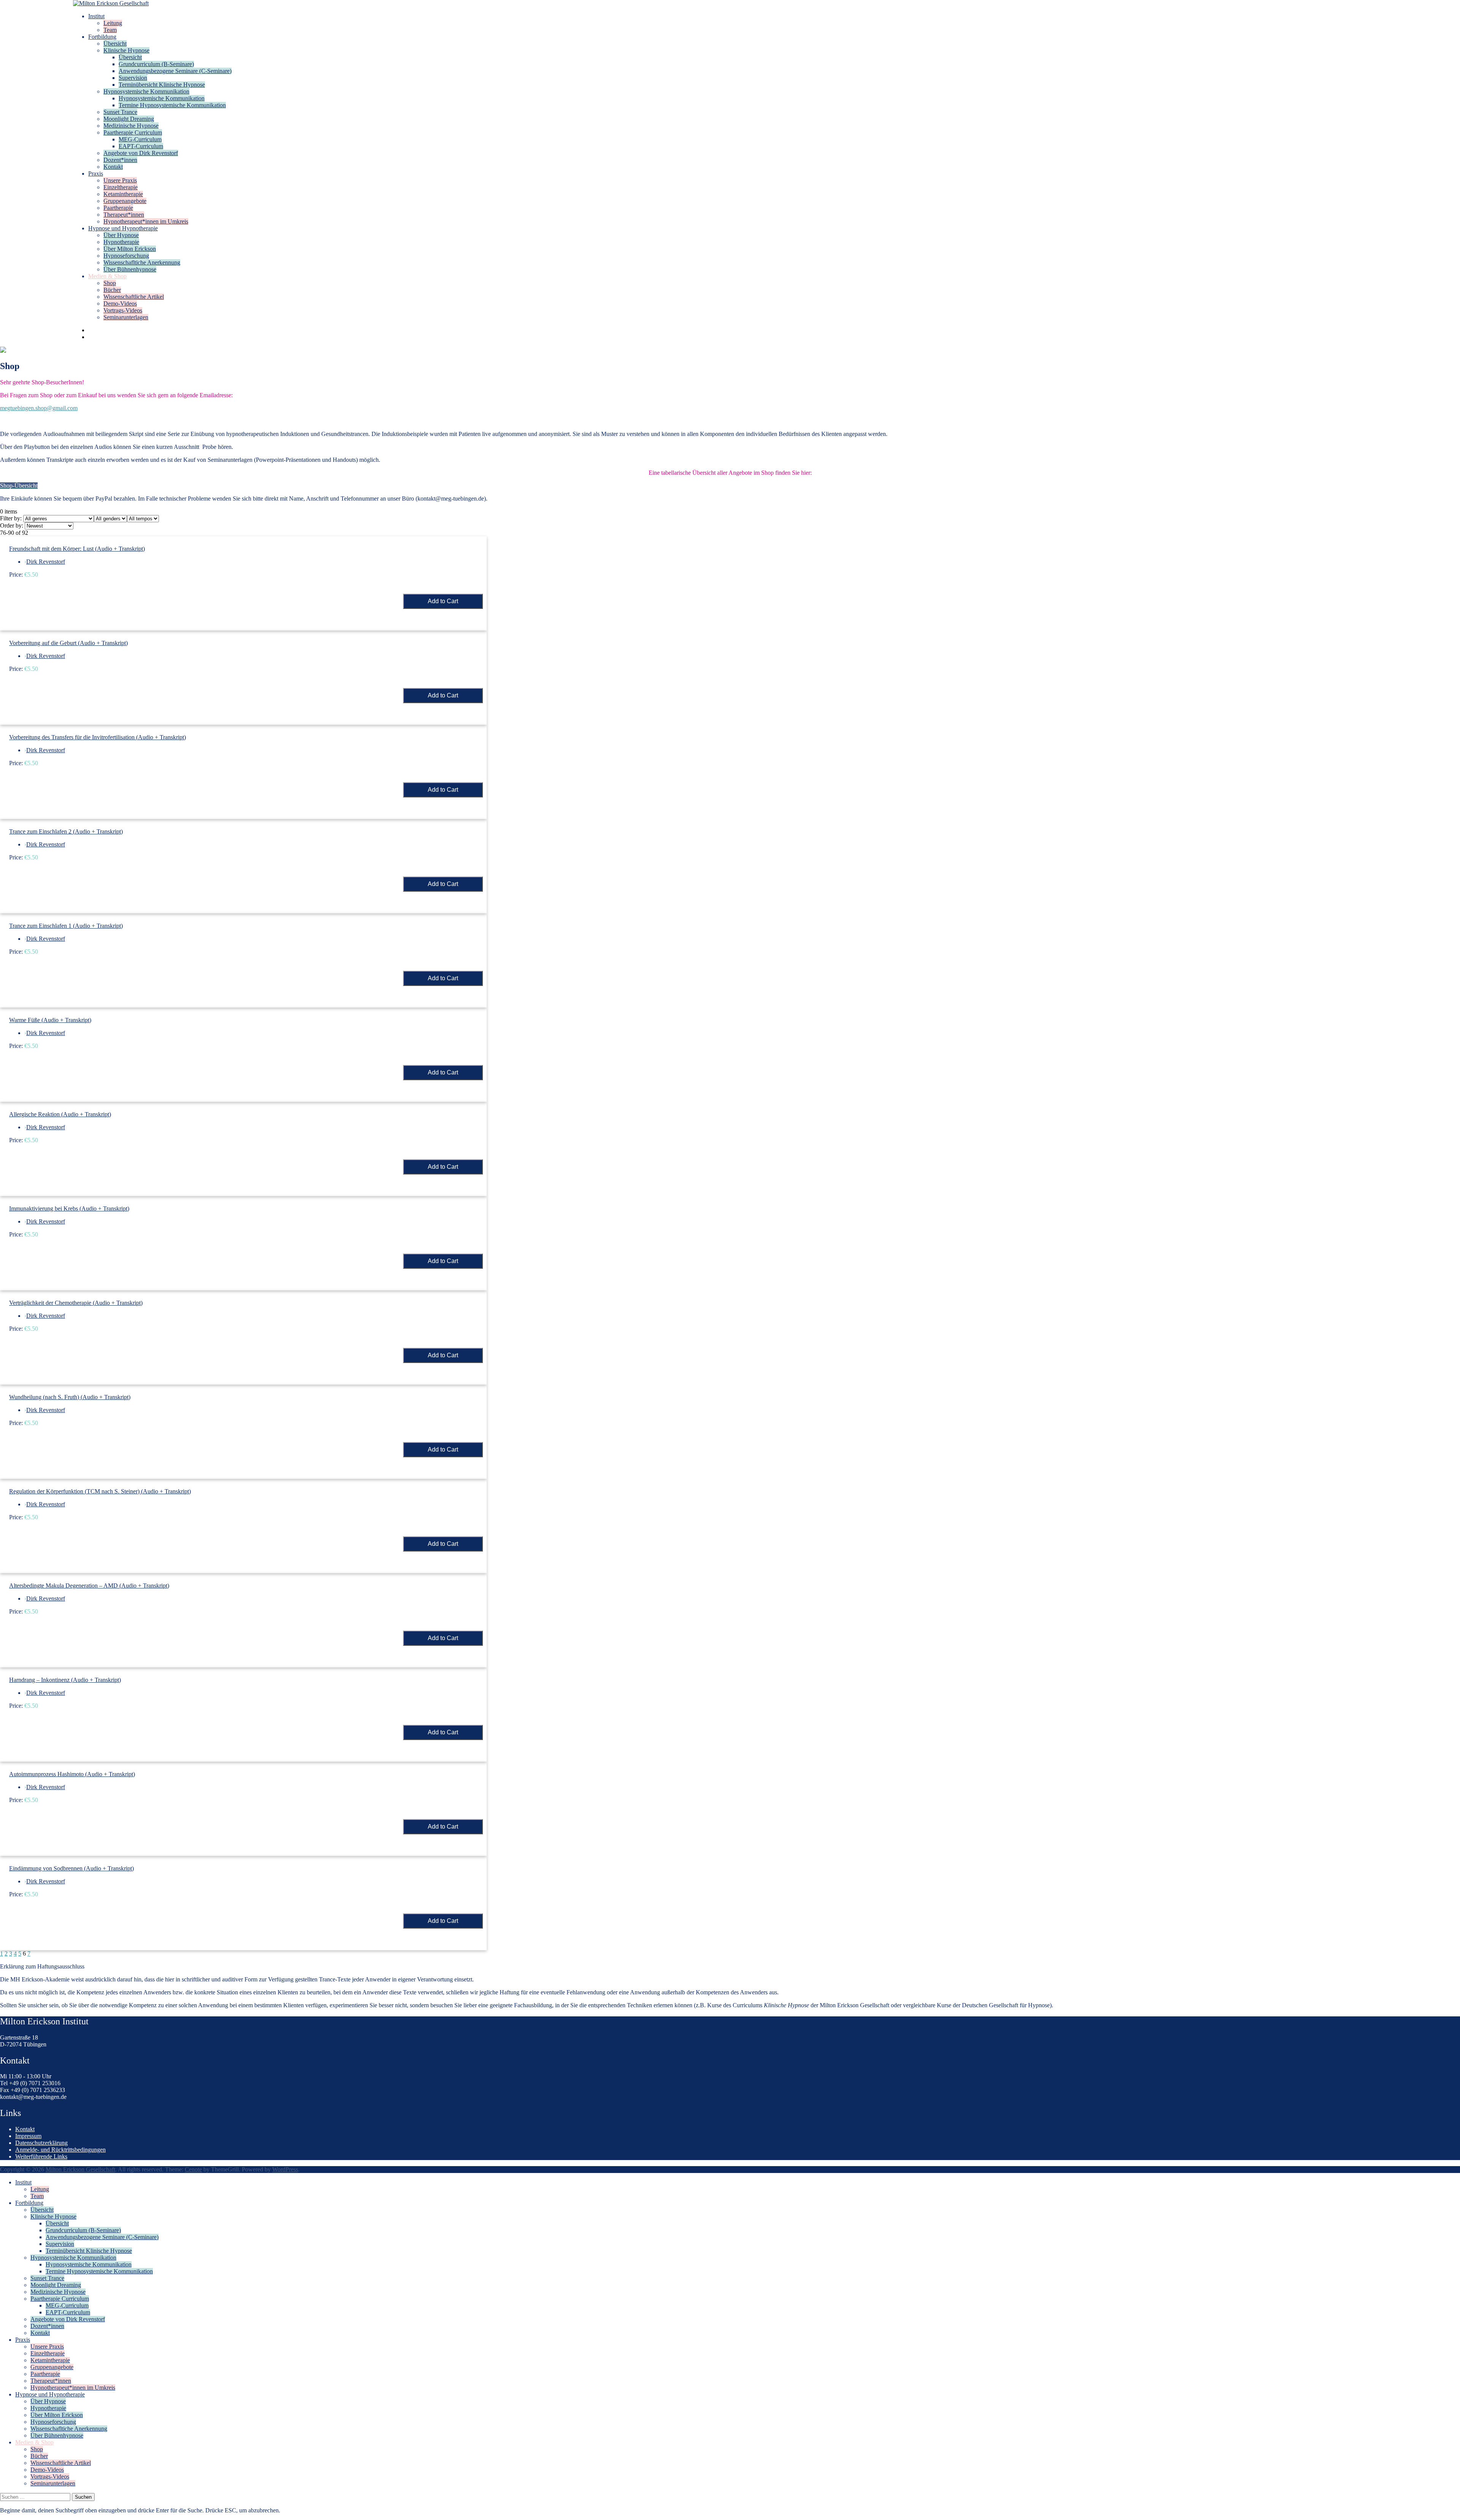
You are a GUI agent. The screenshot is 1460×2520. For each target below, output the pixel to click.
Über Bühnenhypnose (130, 269)
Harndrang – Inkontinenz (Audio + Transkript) (65, 1680)
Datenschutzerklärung (41, 2143)
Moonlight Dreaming (129, 119)
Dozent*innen (120, 160)
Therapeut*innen (124, 215)
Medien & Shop (107, 276)
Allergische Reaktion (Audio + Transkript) (60, 1114)
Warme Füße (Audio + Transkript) (50, 1020)
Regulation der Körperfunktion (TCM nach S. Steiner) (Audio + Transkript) (100, 1491)
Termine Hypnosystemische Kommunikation (172, 105)
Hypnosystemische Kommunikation (146, 91)
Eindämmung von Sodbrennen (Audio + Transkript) (71, 1868)
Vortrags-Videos (123, 310)
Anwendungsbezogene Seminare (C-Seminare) (175, 71)
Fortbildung (102, 37)
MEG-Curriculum (140, 139)
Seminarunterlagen (126, 317)
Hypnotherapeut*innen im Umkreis (146, 221)
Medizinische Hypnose (131, 126)
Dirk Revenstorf (46, 562)
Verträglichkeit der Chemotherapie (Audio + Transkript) (76, 1303)
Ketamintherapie (123, 194)
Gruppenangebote (125, 201)
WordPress (285, 2169)
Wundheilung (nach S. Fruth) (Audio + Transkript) (70, 1397)
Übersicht (115, 44)
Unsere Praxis (120, 180)
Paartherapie (118, 208)
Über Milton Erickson (130, 249)
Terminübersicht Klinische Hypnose (162, 85)
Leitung (113, 23)
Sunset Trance (120, 112)
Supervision (133, 78)
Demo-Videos (120, 304)
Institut (96, 16)
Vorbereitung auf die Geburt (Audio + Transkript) (68, 643)
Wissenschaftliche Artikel (134, 297)
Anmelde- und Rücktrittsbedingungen (60, 2150)
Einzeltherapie (121, 187)
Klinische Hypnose (126, 50)
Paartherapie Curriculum (133, 132)
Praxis (96, 174)
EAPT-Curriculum (141, 146)
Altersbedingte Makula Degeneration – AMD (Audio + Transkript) (89, 1586)
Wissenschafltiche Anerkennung (142, 262)
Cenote (193, 2169)
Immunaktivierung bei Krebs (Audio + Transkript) (69, 1208)
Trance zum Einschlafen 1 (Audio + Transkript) (66, 926)
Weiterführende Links (41, 2156)
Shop (110, 283)
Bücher (112, 290)
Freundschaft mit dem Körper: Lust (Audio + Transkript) (77, 549)
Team (110, 30)
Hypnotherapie (121, 242)
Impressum (28, 2136)
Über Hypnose (121, 235)
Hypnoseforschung (126, 256)
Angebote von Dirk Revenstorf (141, 153)
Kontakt (113, 167)
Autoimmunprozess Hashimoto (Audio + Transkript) (72, 1774)
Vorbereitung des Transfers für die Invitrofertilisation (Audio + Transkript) (98, 737)
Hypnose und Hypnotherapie (123, 228)
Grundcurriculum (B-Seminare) (156, 64)
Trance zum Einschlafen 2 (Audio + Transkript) (66, 831)
